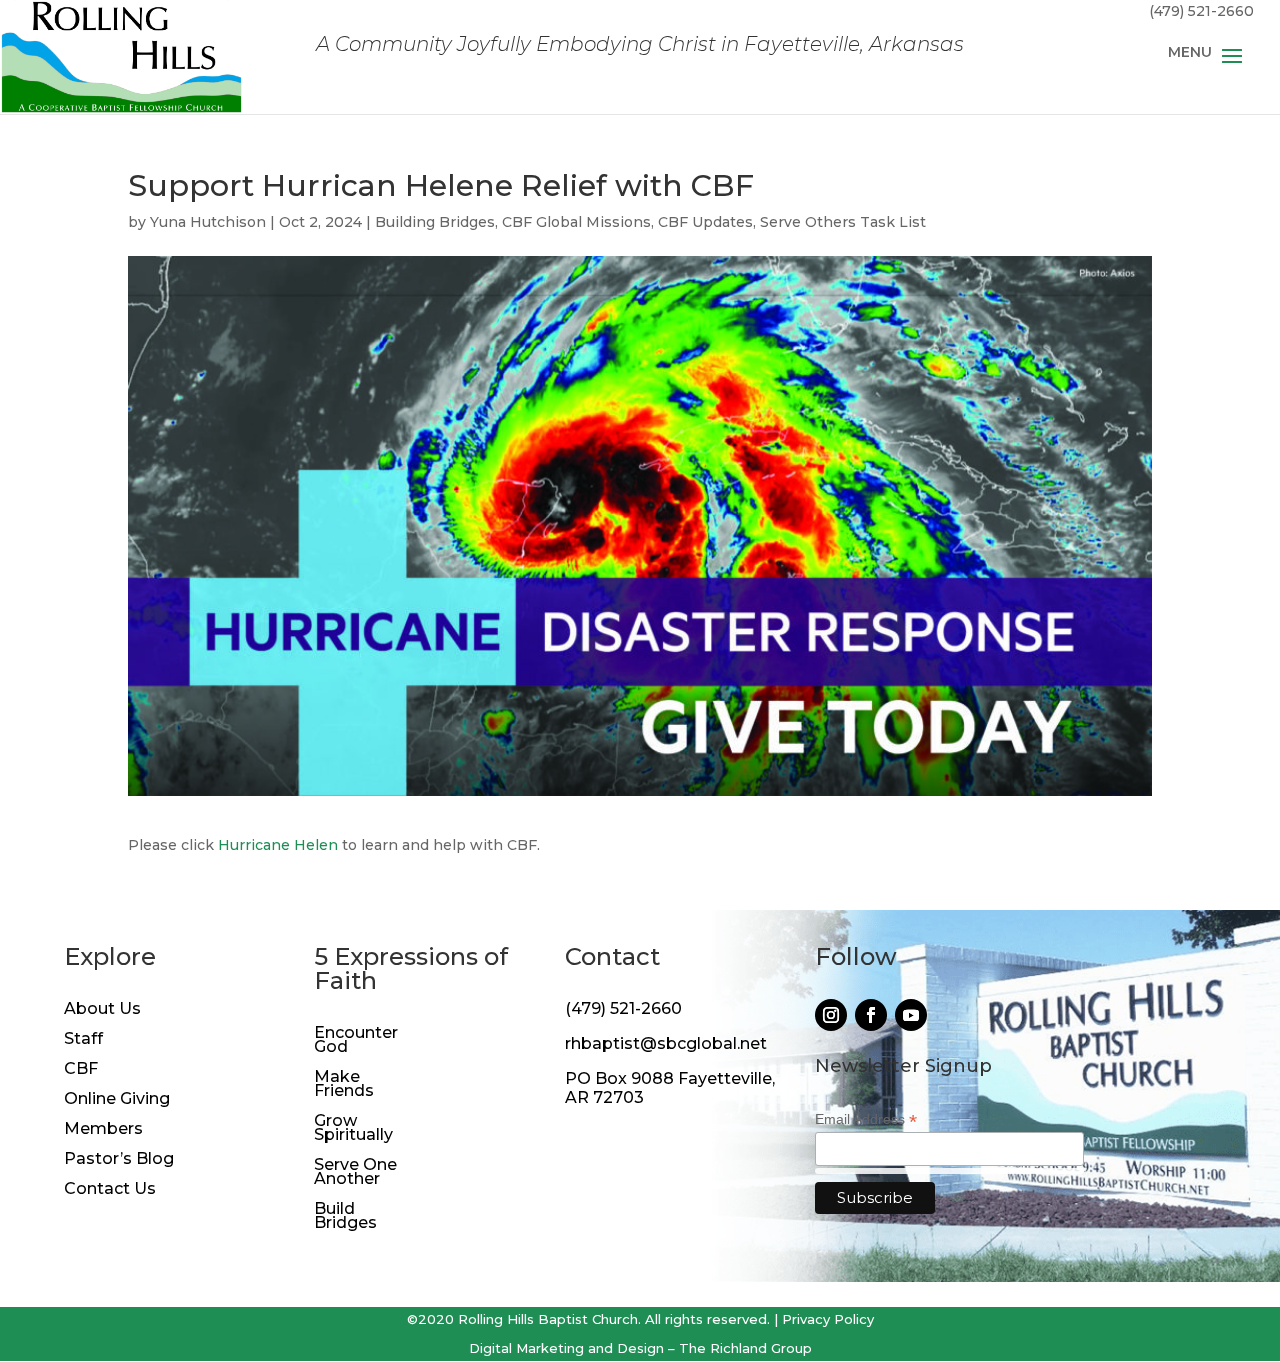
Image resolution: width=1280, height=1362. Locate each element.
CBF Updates (705, 222)
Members (103, 1130)
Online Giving (117, 1100)
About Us (102, 1010)
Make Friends (344, 1085)
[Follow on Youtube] (911, 1015)
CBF (81, 1070)
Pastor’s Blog (119, 1160)
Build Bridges (345, 1217)
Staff (83, 1040)
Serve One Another (355, 1173)
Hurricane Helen (278, 845)
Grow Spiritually (353, 1129)
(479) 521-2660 (623, 1008)
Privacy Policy (828, 1319)
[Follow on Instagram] (831, 1015)
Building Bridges (435, 222)
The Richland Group (745, 1348)
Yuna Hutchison (208, 222)
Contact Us (110, 1190)
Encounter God (356, 1041)
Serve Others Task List (843, 222)
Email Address (866, 1119)
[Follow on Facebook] (871, 1015)
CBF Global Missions (576, 222)
